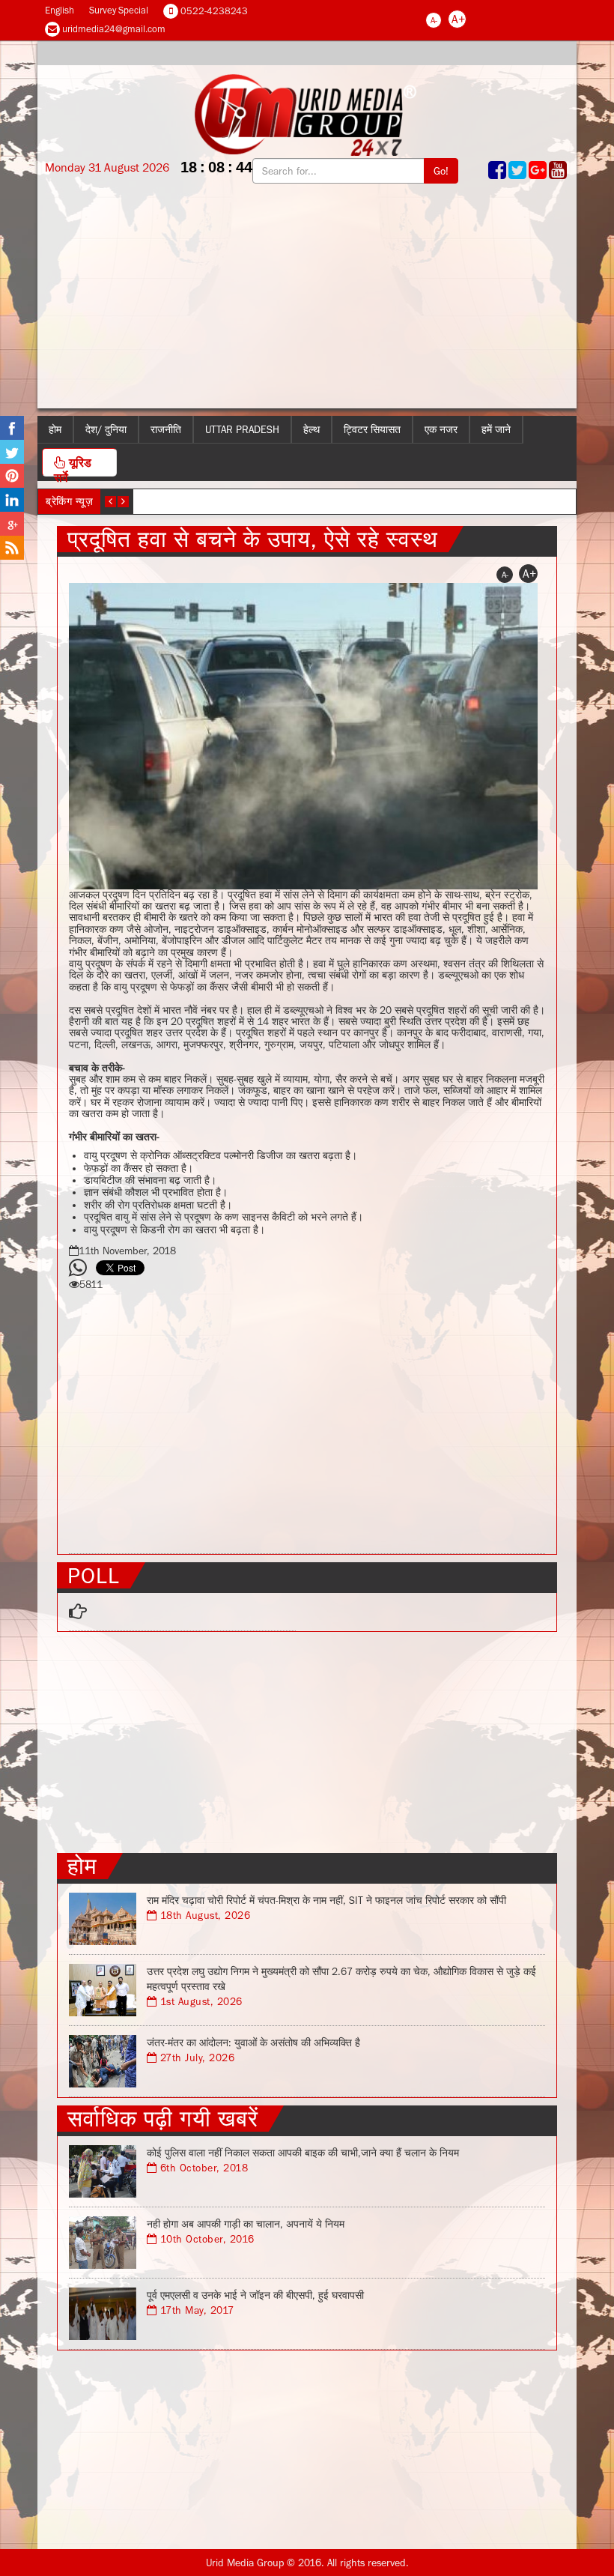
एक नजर (441, 429)
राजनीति (166, 429)
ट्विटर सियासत (372, 429)
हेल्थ (311, 429)
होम (55, 429)
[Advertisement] (307, 303)
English (60, 10)
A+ (458, 19)
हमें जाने (496, 429)
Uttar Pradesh (242, 429)
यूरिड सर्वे (73, 466)
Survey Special (119, 10)
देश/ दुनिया (106, 429)
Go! (441, 171)
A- (434, 20)
